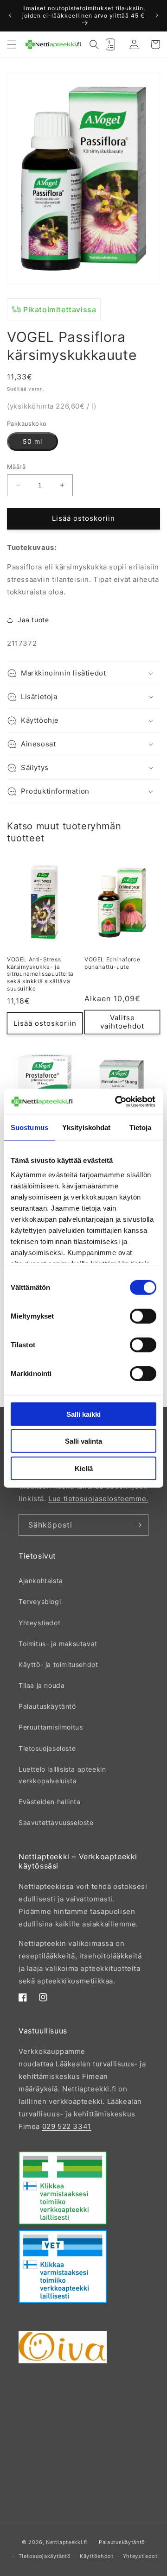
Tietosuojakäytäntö (45, 2556)
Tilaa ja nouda (42, 1685)
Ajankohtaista (41, 1581)
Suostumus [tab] (29, 1127)
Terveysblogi (40, 1601)
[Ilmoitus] (157, 15)
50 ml (32, 441)
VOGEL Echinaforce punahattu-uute (112, 963)
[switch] (143, 1316)
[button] (12, 44)
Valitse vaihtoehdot (122, 1022)
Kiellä (84, 1468)
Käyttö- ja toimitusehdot (58, 1664)
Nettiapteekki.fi (67, 2542)
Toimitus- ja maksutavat (58, 1644)
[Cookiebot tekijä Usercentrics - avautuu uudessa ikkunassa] (117, 1102)
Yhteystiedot (39, 1623)
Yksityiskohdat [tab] (86, 1127)
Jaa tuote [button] (33, 620)
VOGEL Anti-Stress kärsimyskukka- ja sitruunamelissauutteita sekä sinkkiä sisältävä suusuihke (40, 974)
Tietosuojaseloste (47, 1748)
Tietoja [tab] (141, 1127)
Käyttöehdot (97, 2556)
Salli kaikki (83, 1414)
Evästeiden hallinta (49, 1802)
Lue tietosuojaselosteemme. (98, 1499)
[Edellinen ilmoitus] (10, 15)
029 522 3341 (67, 2126)
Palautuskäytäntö (47, 1706)
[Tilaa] (138, 1525)
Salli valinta (83, 1441)
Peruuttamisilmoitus (51, 1727)
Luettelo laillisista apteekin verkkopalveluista (62, 1775)
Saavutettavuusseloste (56, 1822)
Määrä (16, 467)
